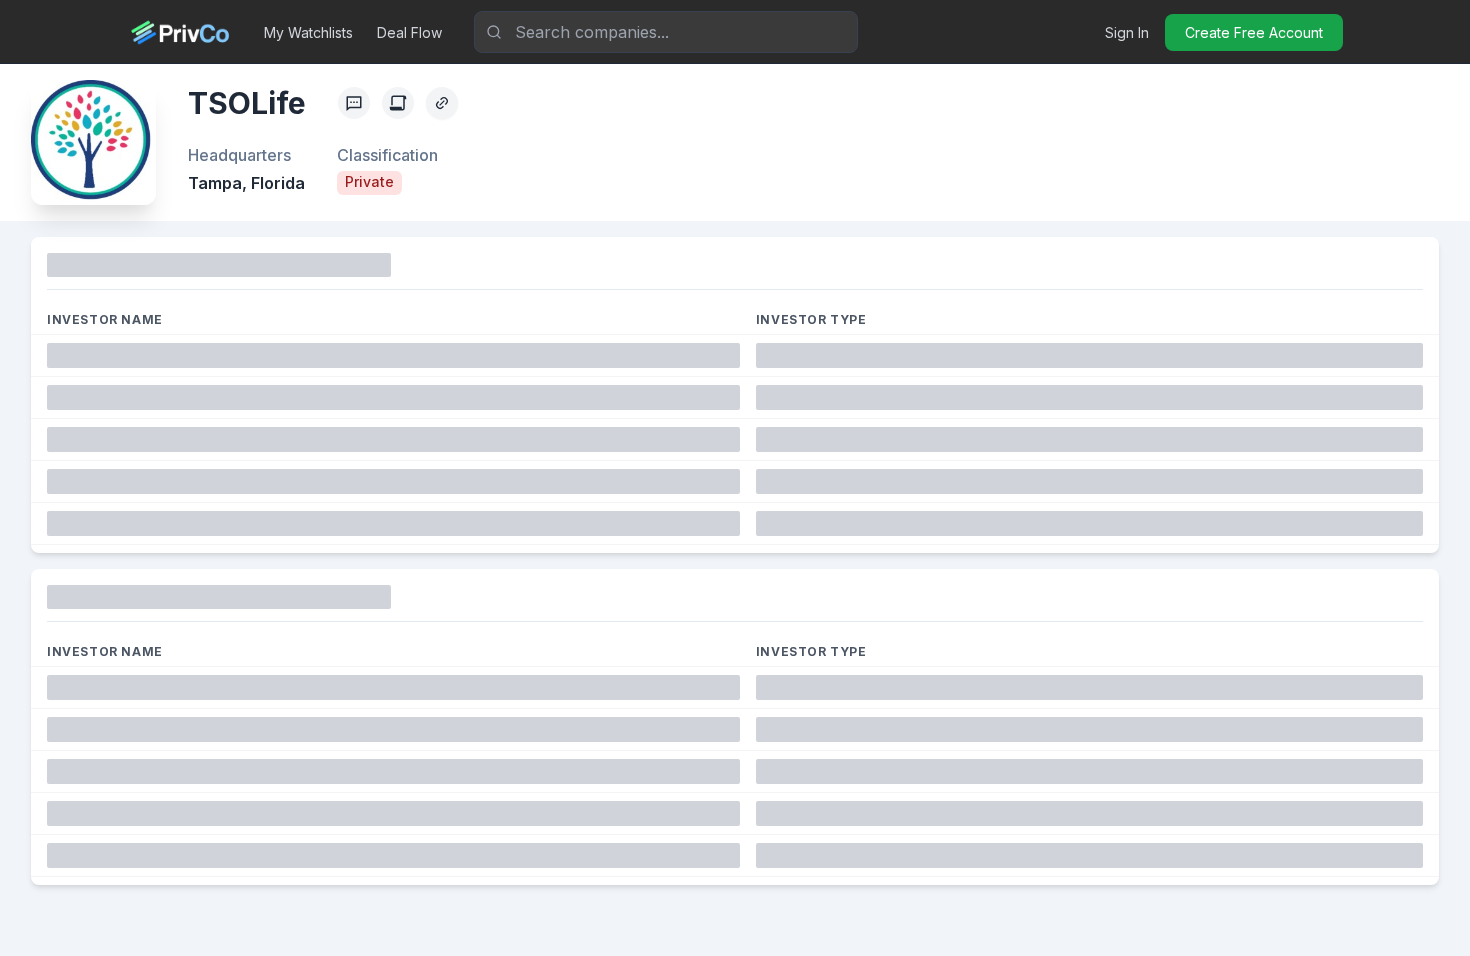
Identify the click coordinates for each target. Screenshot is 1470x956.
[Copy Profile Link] (442, 103)
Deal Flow (409, 32)
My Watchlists (308, 32)
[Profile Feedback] (354, 103)
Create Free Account (1254, 32)
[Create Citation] (398, 103)
